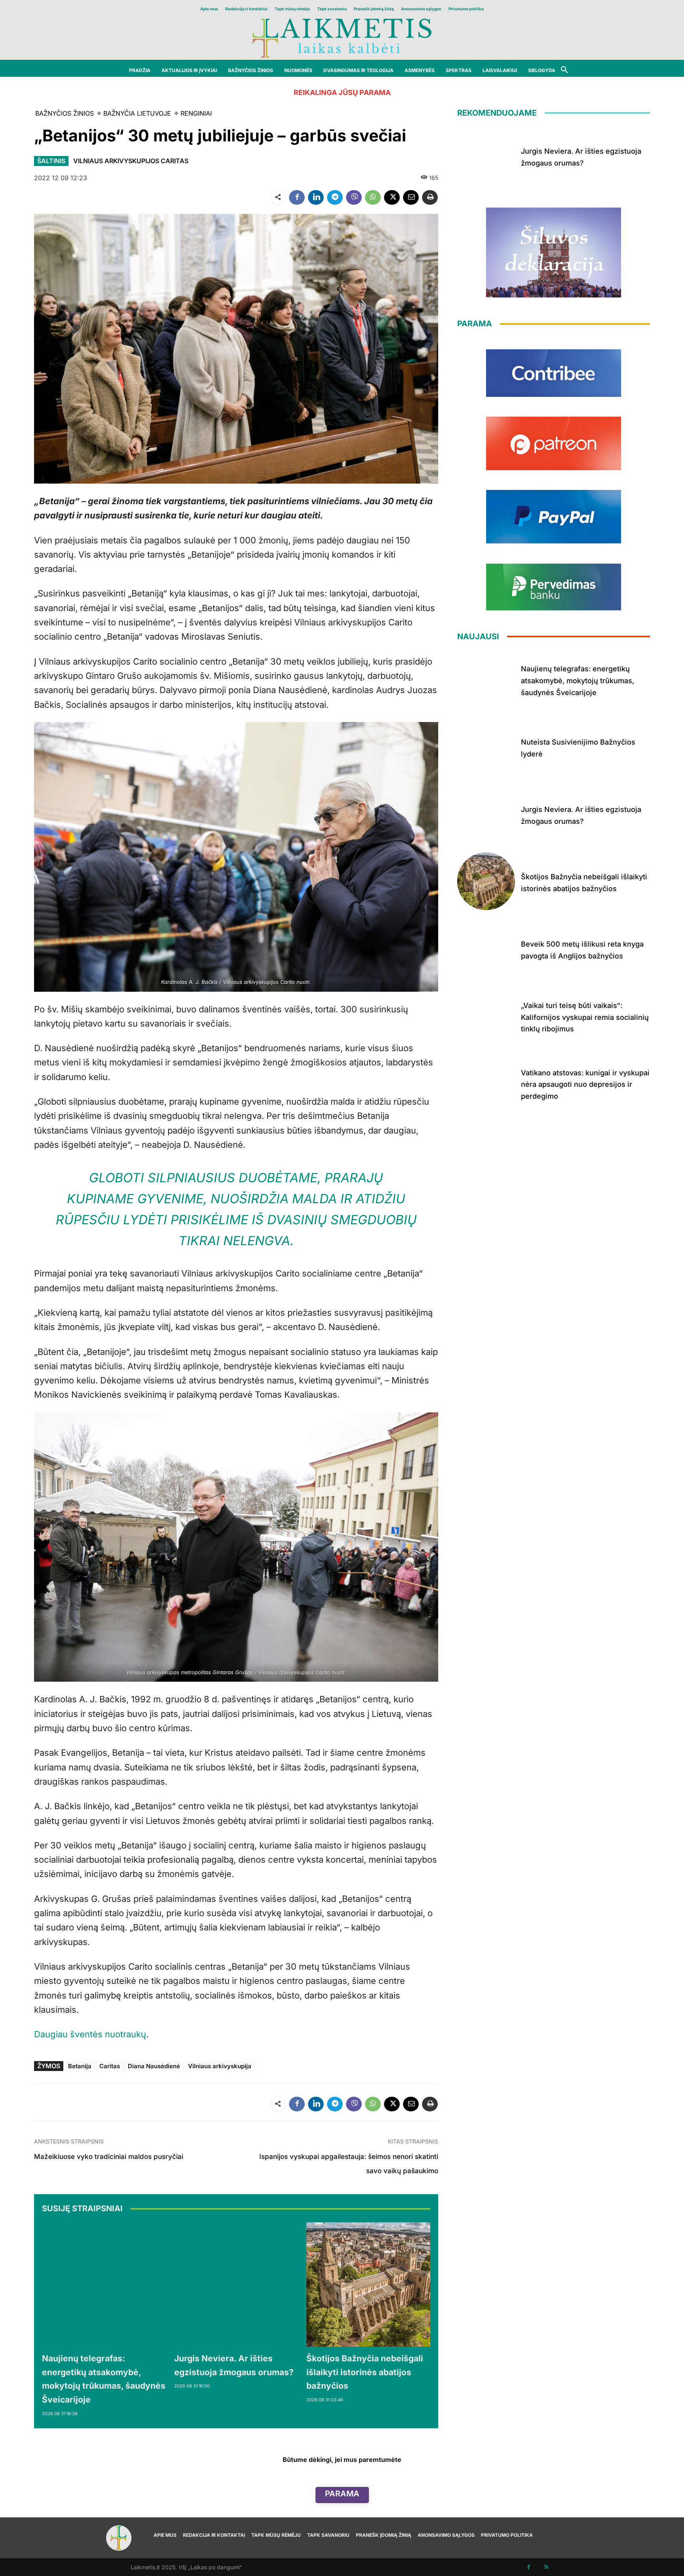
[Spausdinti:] (430, 197)
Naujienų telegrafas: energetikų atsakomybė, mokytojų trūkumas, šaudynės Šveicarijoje (578, 680)
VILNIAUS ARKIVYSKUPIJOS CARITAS (131, 161)
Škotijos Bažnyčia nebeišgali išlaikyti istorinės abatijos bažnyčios (365, 2372)
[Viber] (354, 197)
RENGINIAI (196, 113)
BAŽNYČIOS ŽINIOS (65, 113)
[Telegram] (335, 197)
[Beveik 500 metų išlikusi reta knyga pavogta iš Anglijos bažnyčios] (486, 949)
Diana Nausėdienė (154, 2066)
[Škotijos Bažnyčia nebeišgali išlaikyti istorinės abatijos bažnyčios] (369, 2284)
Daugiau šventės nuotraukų (90, 2034)
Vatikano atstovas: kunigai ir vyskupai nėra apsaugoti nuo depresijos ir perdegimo (585, 1084)
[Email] (411, 197)
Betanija (80, 2066)
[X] (392, 197)
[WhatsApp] (373, 197)
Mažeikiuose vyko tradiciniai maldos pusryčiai (109, 2157)
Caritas (110, 2066)
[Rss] (546, 2567)
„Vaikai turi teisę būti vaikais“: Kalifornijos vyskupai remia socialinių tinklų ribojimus (585, 1017)
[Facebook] (297, 197)
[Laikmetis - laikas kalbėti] (342, 37)
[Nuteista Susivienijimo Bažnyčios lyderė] (486, 747)
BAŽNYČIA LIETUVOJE (137, 113)
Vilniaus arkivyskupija (220, 2066)
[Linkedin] (316, 197)
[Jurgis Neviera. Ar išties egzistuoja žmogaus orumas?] (236, 2284)
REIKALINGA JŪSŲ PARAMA (342, 92)
